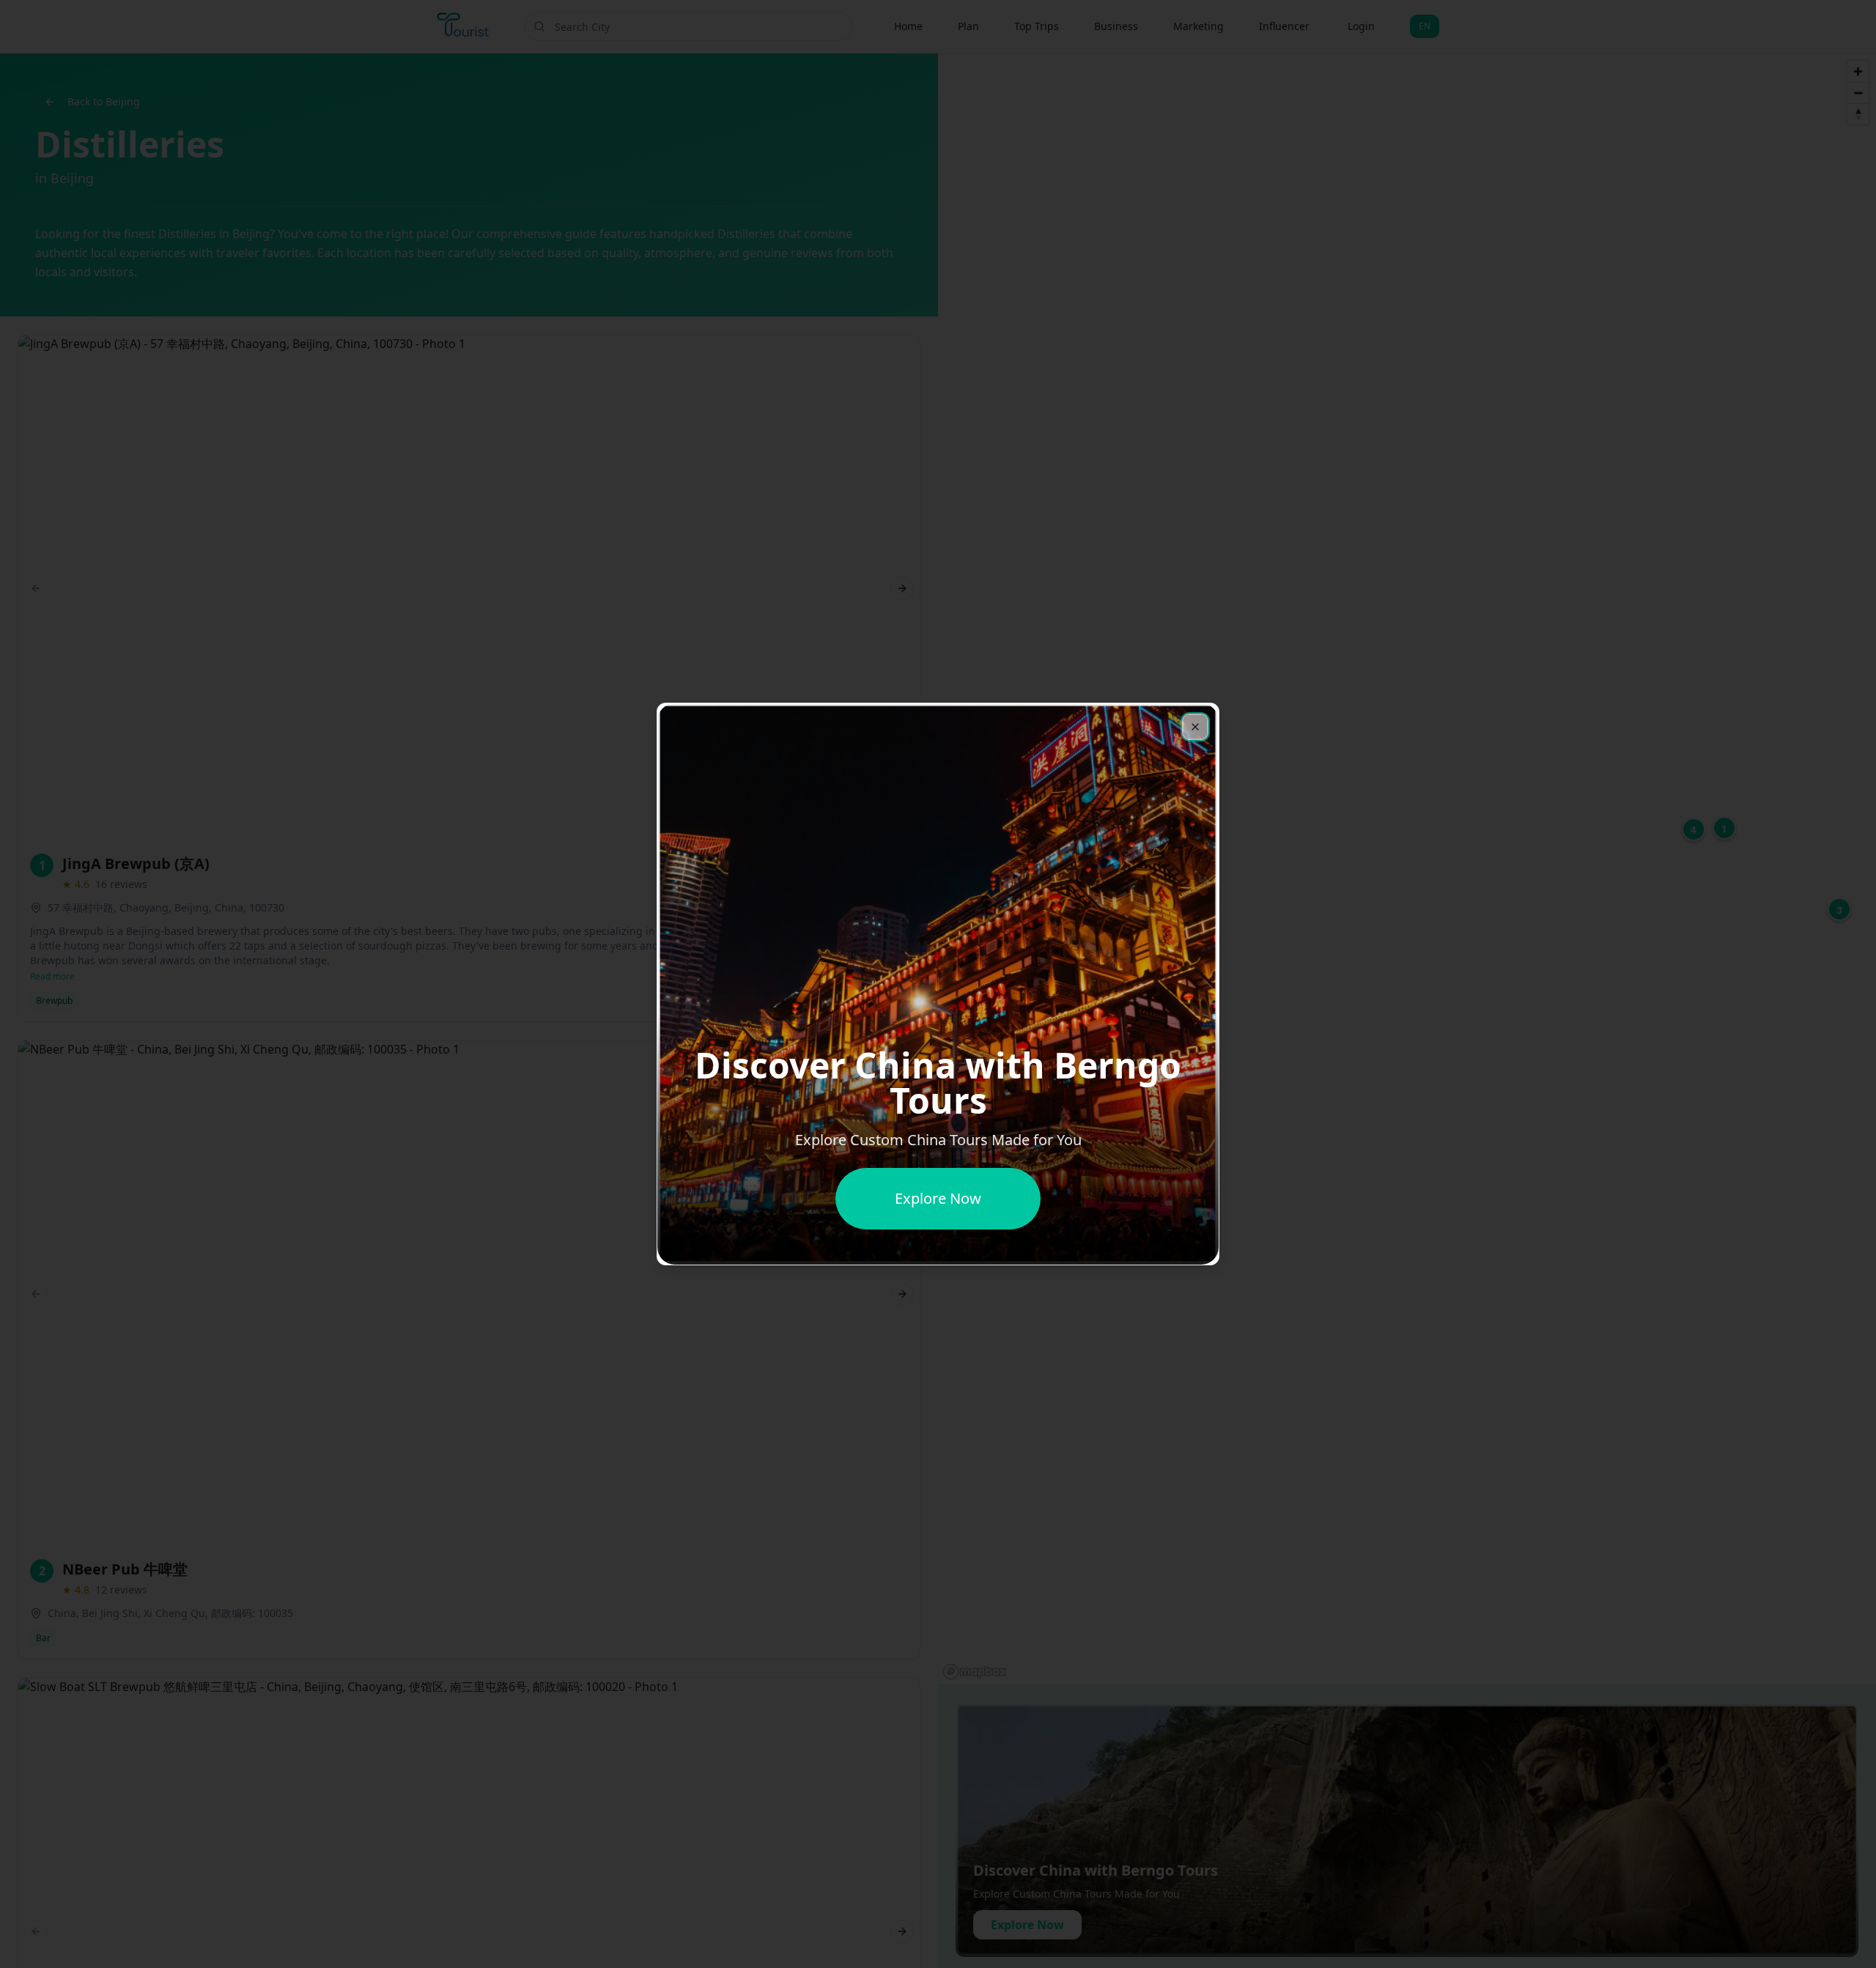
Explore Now (938, 1198)
